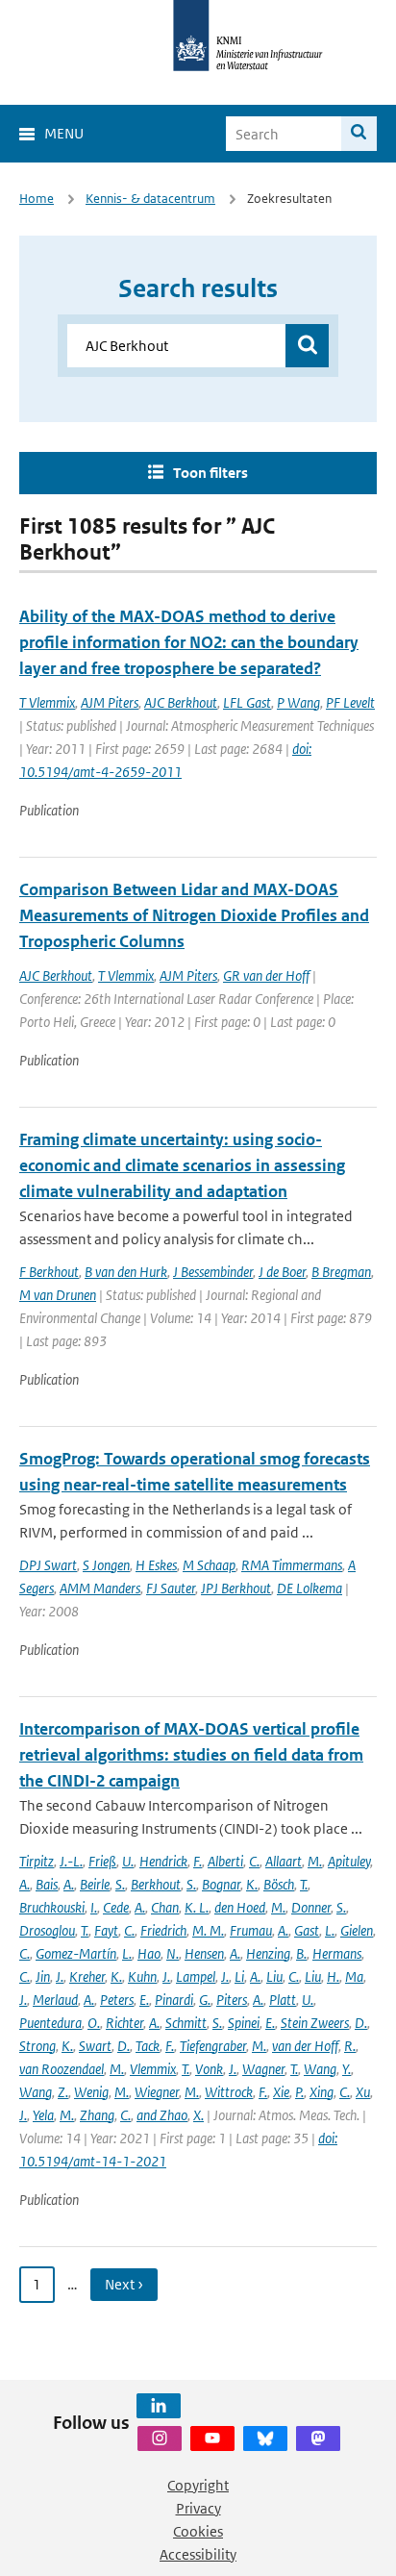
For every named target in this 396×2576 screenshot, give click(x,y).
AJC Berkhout (181, 702)
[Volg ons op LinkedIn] (159, 2406)
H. (333, 1976)
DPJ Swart (48, 1565)
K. (252, 1884)
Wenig (91, 2092)
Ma (354, 1976)
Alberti (225, 1861)
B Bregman (341, 1272)
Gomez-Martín (76, 1953)
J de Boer (282, 1272)
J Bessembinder (213, 1272)
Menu (64, 133)
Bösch (279, 1884)
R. (350, 2046)
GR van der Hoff (266, 975)
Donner (311, 1907)
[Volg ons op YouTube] (212, 2438)
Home (37, 199)
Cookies (198, 2531)
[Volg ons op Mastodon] (318, 2438)
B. (301, 1953)
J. (60, 1976)
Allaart (284, 1861)
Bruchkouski (52, 1907)
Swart (95, 2046)
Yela (43, 2115)
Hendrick (163, 1861)
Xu (363, 2092)
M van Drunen (58, 1295)
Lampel (196, 1976)
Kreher (87, 1976)
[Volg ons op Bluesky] (265, 2438)
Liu (274, 1976)
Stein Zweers (315, 2023)
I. (94, 1907)
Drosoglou (47, 1930)
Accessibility (198, 2554)
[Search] (359, 134)
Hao (149, 1953)
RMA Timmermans (292, 1565)
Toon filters (210, 473)
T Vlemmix (47, 702)
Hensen (204, 1953)
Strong (37, 2046)
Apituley (349, 1861)
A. (25, 1884)
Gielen (357, 1930)
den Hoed (240, 1907)
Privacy (198, 2508)
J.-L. (71, 1861)
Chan (165, 1907)
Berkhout (156, 1884)
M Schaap (209, 1565)
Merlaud (55, 2000)
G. (205, 2000)
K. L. (197, 1907)
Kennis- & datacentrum (150, 199)
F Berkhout (49, 1272)
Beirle (95, 1884)
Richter (124, 2023)
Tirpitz (37, 1861)
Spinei (244, 2023)
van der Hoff (305, 2046)
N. (173, 1953)
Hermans (337, 1953)
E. (144, 2000)
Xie (281, 2092)
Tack (148, 2046)
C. (254, 1861)
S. (120, 1884)
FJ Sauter (171, 1588)
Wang (320, 2069)
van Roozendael (62, 2069)
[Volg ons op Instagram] (160, 2438)
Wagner (263, 2069)
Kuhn (142, 1976)
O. (94, 2023)
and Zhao (162, 2115)
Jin (43, 1976)
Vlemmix (153, 2069)
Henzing (268, 1953)
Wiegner (157, 2092)
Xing (322, 2092)
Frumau (251, 1930)
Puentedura (50, 2023)
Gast (307, 1930)
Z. (63, 2092)
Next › (124, 2284)
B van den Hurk (126, 1272)
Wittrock (229, 2092)
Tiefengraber (213, 2046)
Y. (346, 2069)
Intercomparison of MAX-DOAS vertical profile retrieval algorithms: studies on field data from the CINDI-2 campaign (191, 1755)
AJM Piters (110, 702)
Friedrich (163, 1930)
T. (304, 1884)
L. (330, 1930)
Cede (116, 1907)
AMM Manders (100, 1588)
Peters (117, 2000)
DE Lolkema (309, 1588)
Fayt (106, 1930)
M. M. (208, 1930)
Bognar (221, 1884)
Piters (232, 2000)
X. (198, 2115)
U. (128, 1861)
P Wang (298, 702)
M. (315, 1861)
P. (299, 2092)
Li (239, 1976)
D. (361, 2023)
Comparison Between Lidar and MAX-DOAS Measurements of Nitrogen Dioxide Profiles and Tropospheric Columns (194, 915)
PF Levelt (350, 702)
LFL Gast (247, 702)
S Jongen (106, 1565)
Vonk (209, 2069)
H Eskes (156, 1565)
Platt (283, 2000)
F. (198, 1861)
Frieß (102, 1861)
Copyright (198, 2485)
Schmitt (186, 2023)
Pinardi (174, 2000)
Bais (47, 1884)
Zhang (97, 2115)
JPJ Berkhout (236, 1588)
